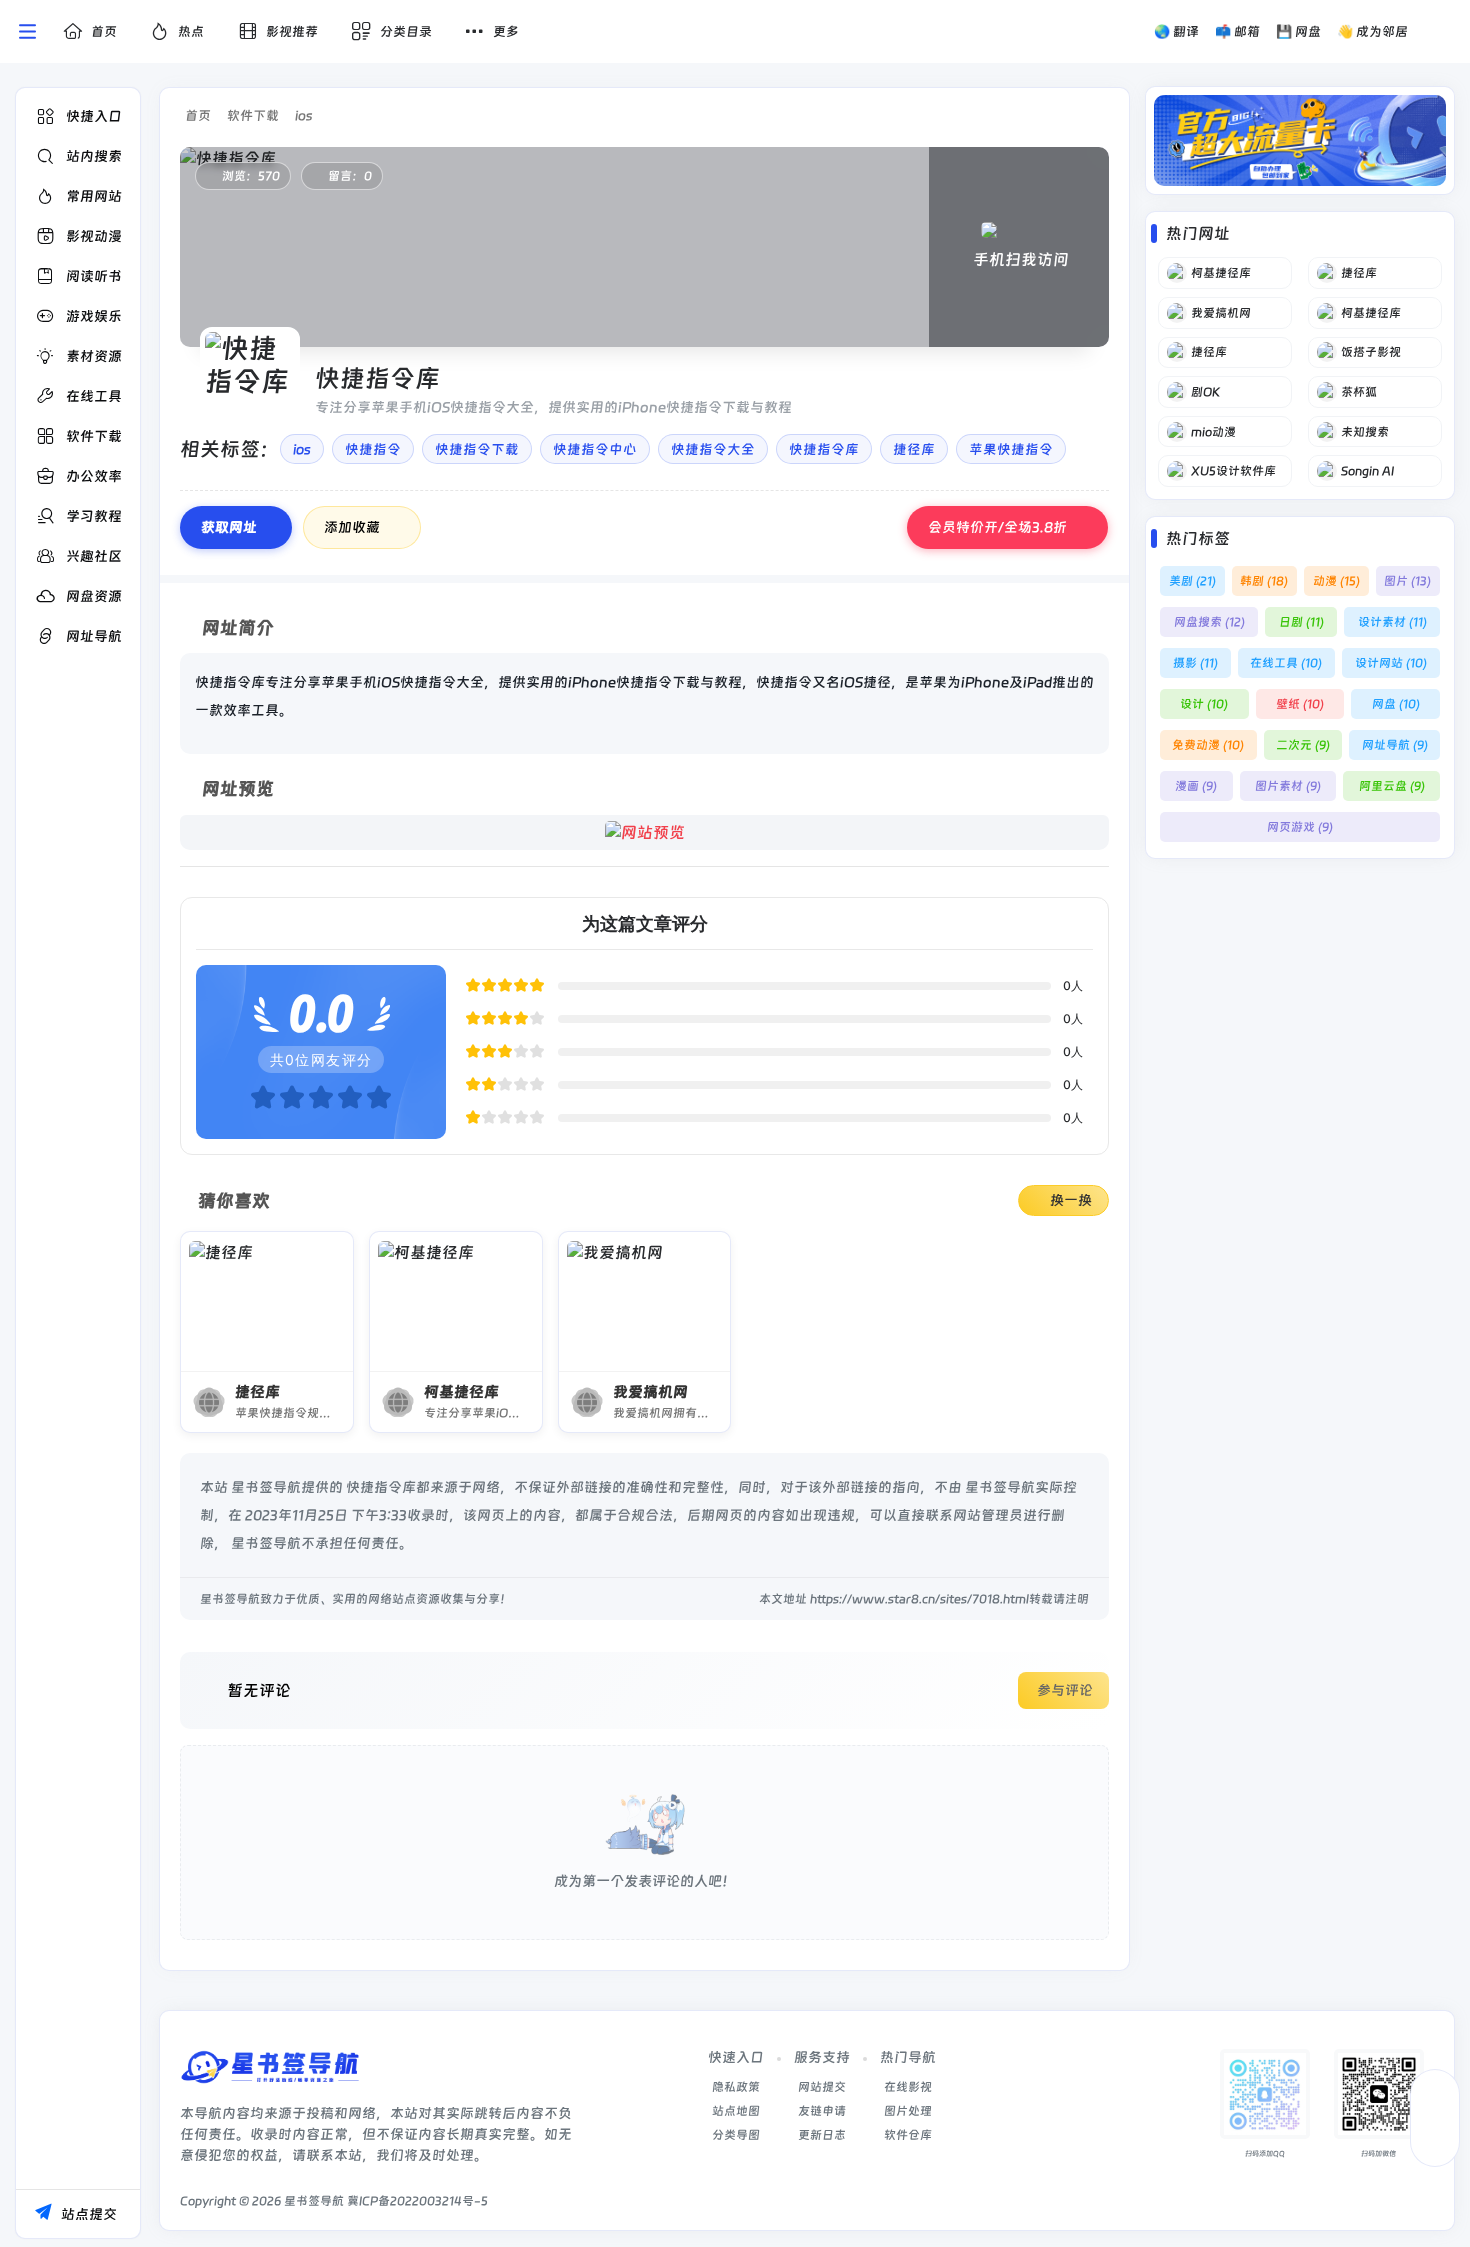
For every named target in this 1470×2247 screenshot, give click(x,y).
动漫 (1336, 581)
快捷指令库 (824, 449)
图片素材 (1288, 786)
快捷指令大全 (713, 449)
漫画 (1196, 786)
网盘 (1396, 704)
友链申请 (822, 2111)
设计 (1204, 704)
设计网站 (1391, 663)
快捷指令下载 (477, 449)
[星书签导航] (270, 2073)
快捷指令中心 (595, 449)
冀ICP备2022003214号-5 (417, 2201)
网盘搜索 (1209, 622)
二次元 (1303, 745)
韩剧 (1264, 581)
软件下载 (253, 115)
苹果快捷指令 (1011, 449)
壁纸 (1300, 704)
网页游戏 (1300, 827)
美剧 (1192, 581)
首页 (198, 115)
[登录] (1442, 32)
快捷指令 (373, 449)
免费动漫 (1208, 745)
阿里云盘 (1392, 786)
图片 (1407, 581)
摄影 (1195, 663)
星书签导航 (314, 2201)
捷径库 (914, 449)
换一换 (1071, 1200)
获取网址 (229, 527)
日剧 (1301, 622)
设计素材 (1392, 622)
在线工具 (1286, 663)
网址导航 (1395, 745)
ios (303, 115)
